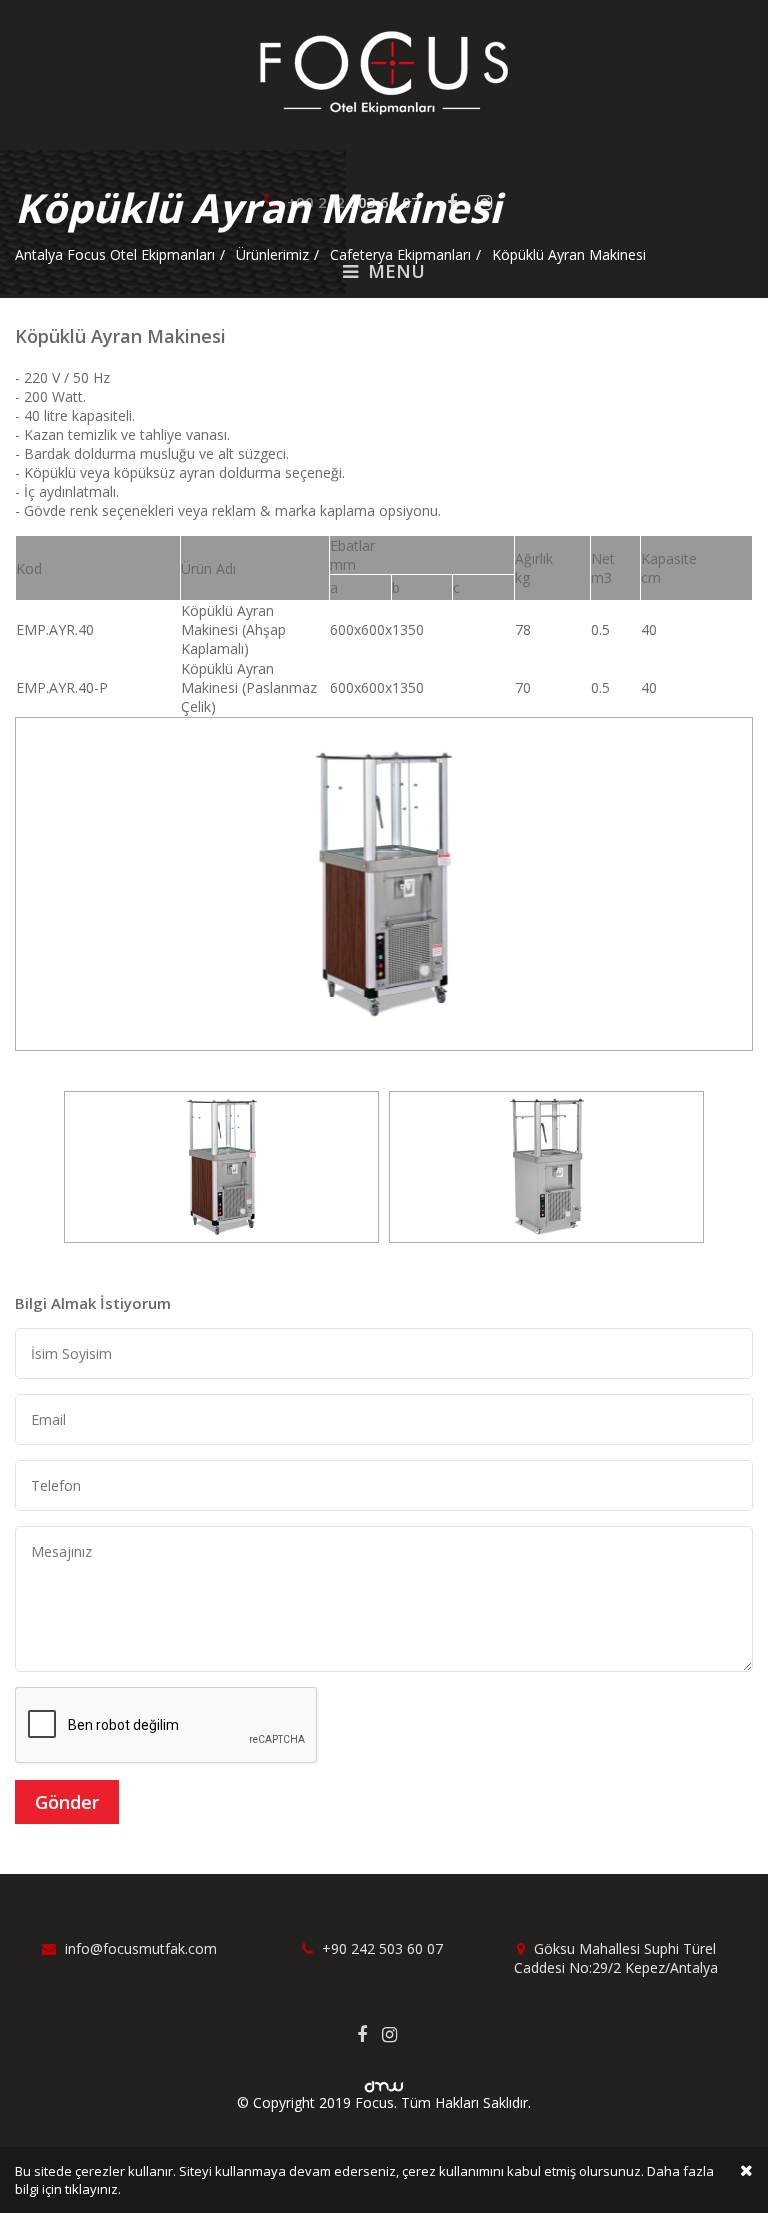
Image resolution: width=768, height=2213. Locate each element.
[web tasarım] (384, 2080)
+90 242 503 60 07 (380, 1948)
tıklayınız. (93, 2189)
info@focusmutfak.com (139, 1948)
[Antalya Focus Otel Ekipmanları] (384, 71)
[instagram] (397, 2034)
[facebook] (369, 2034)
